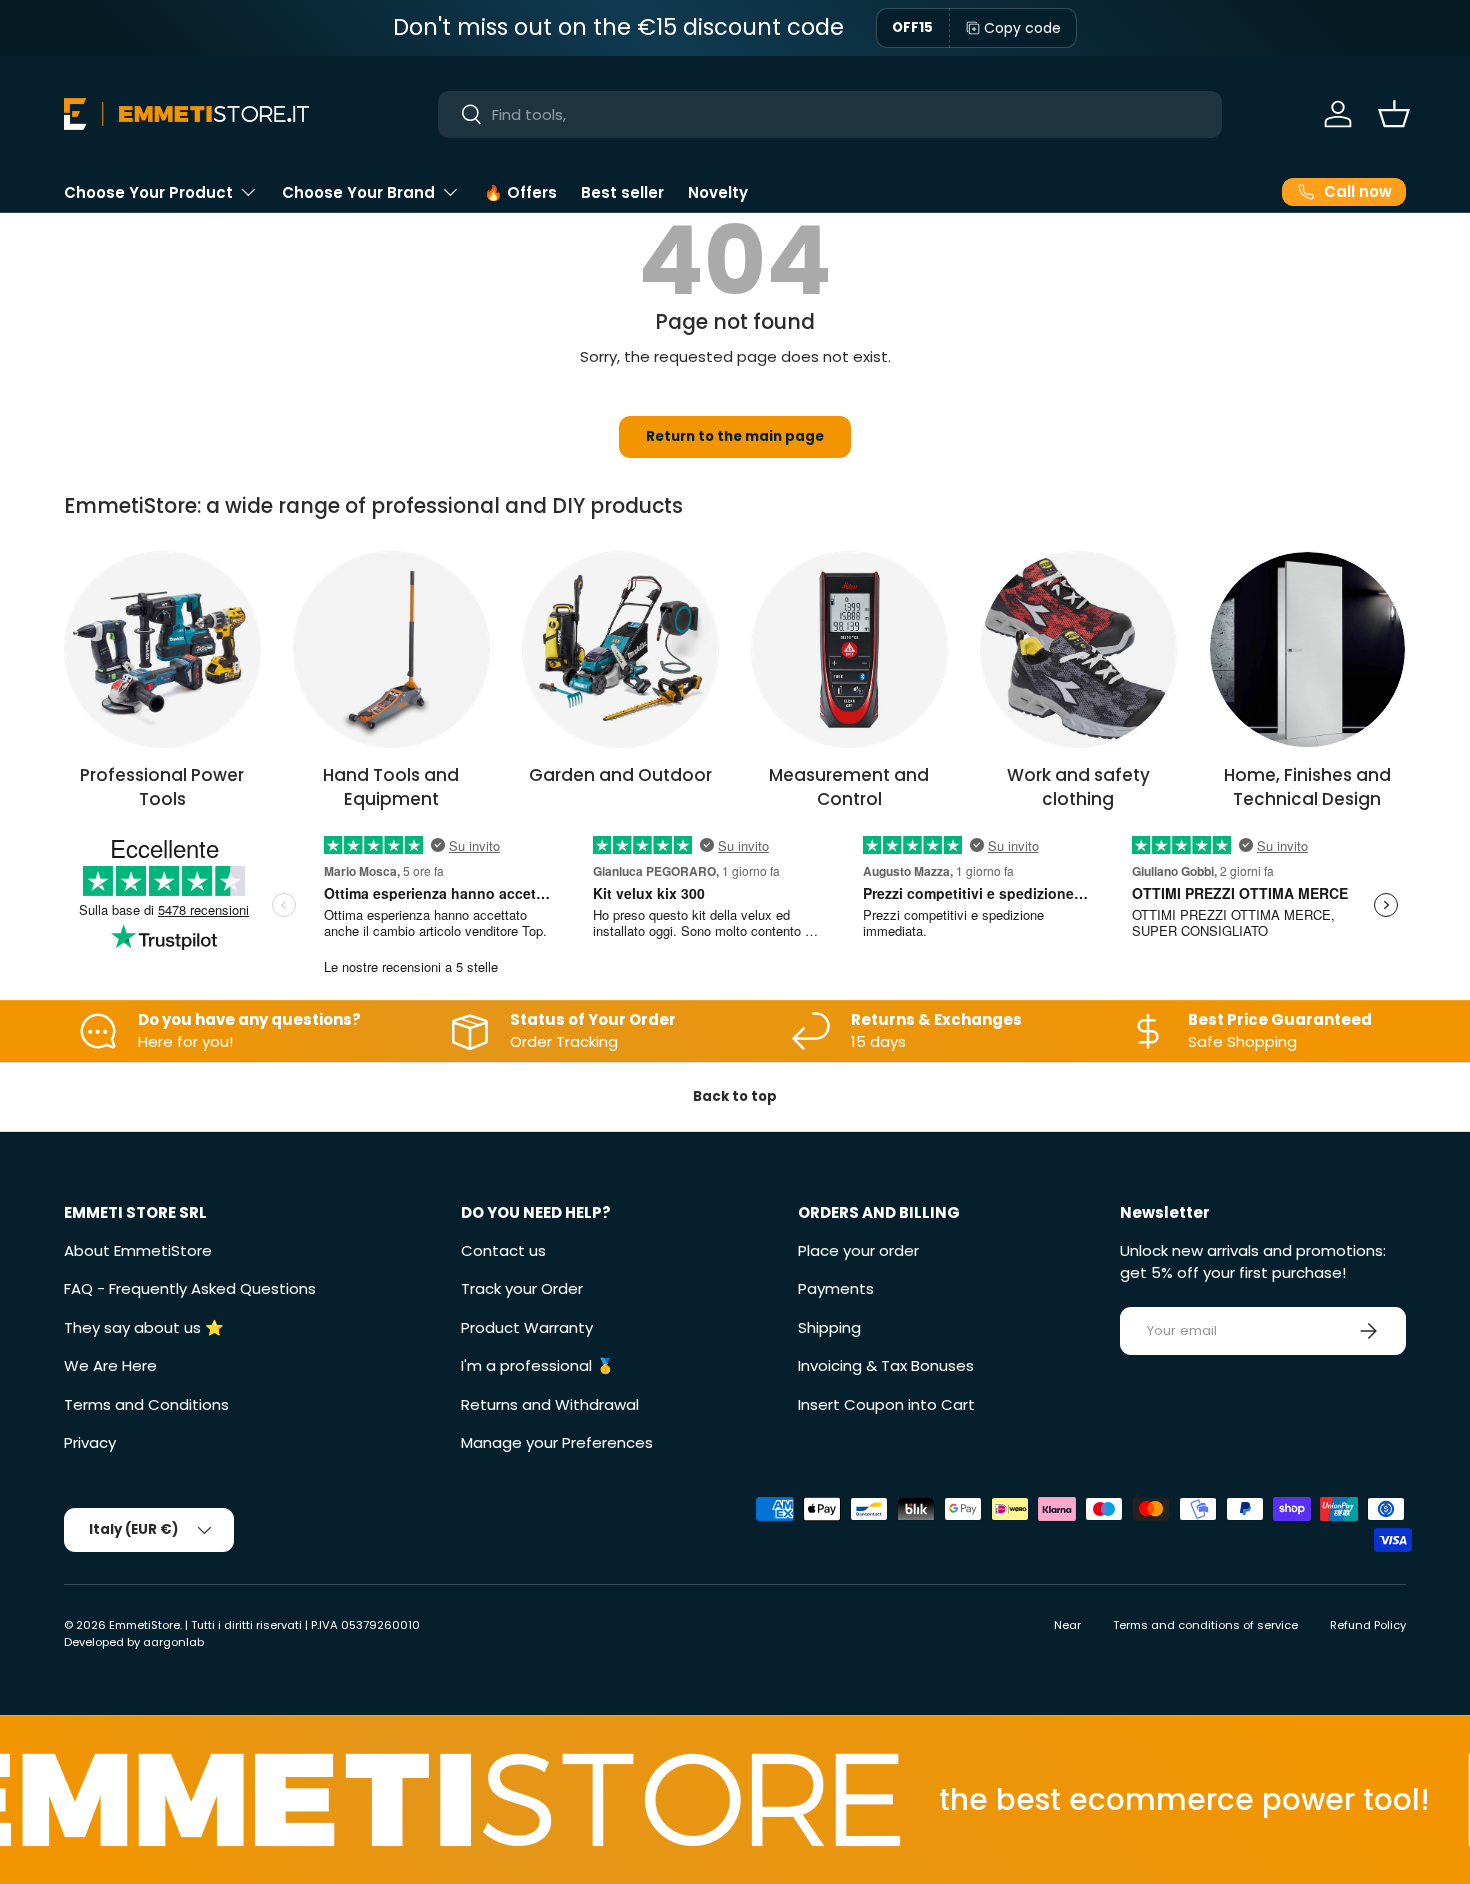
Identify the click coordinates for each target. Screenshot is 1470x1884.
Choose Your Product (148, 192)
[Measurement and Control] (849, 649)
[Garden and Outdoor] (620, 649)
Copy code (1022, 28)
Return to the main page (735, 436)
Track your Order (522, 1288)
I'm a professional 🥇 (538, 1365)
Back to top (735, 1096)
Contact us (503, 1250)
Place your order (858, 1250)
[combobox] (829, 114)
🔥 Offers (520, 192)
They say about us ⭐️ (144, 1327)
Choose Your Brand (358, 192)
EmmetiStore (144, 1625)
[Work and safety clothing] (1078, 649)
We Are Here (110, 1365)
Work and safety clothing (1078, 787)
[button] (1394, 114)
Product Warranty (527, 1327)
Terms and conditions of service (1205, 1625)
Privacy (90, 1442)
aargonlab (173, 1642)
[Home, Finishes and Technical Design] (1307, 649)
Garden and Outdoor (620, 775)
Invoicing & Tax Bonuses (886, 1365)
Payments (836, 1288)
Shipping (829, 1327)
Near (1067, 1625)
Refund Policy (1368, 1625)
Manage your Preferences (557, 1442)
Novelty (718, 192)
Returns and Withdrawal (550, 1404)
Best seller (622, 192)
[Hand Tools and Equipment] (391, 649)
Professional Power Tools (162, 787)
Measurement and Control (849, 787)
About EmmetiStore (138, 1250)
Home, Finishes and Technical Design (1307, 787)
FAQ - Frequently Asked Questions (190, 1288)
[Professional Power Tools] (162, 649)
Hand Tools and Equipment (391, 787)
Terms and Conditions (146, 1404)
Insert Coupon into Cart (886, 1404)
